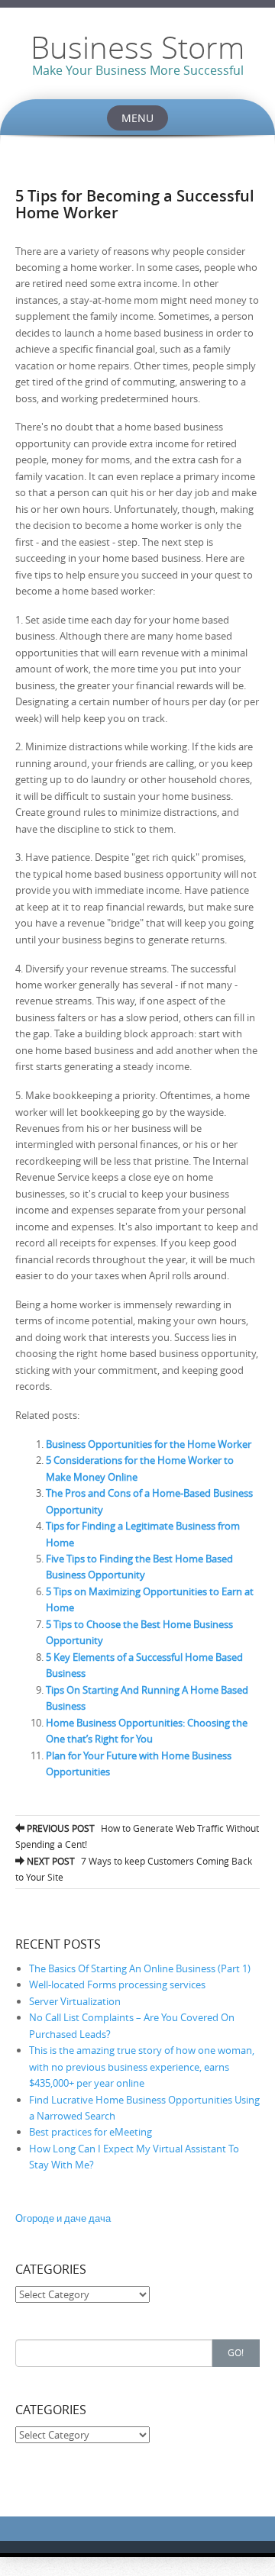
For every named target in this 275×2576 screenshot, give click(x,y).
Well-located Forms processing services (117, 1984)
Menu (137, 118)
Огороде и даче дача (63, 2218)
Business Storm (137, 47)
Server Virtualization (75, 2001)
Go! (236, 2352)
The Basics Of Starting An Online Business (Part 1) (140, 1968)
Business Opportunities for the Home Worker (149, 1444)
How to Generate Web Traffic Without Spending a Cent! (137, 1836)
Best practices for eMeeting (91, 2132)
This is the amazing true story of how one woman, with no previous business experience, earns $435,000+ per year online (142, 2067)
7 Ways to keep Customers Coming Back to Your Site (134, 1869)
